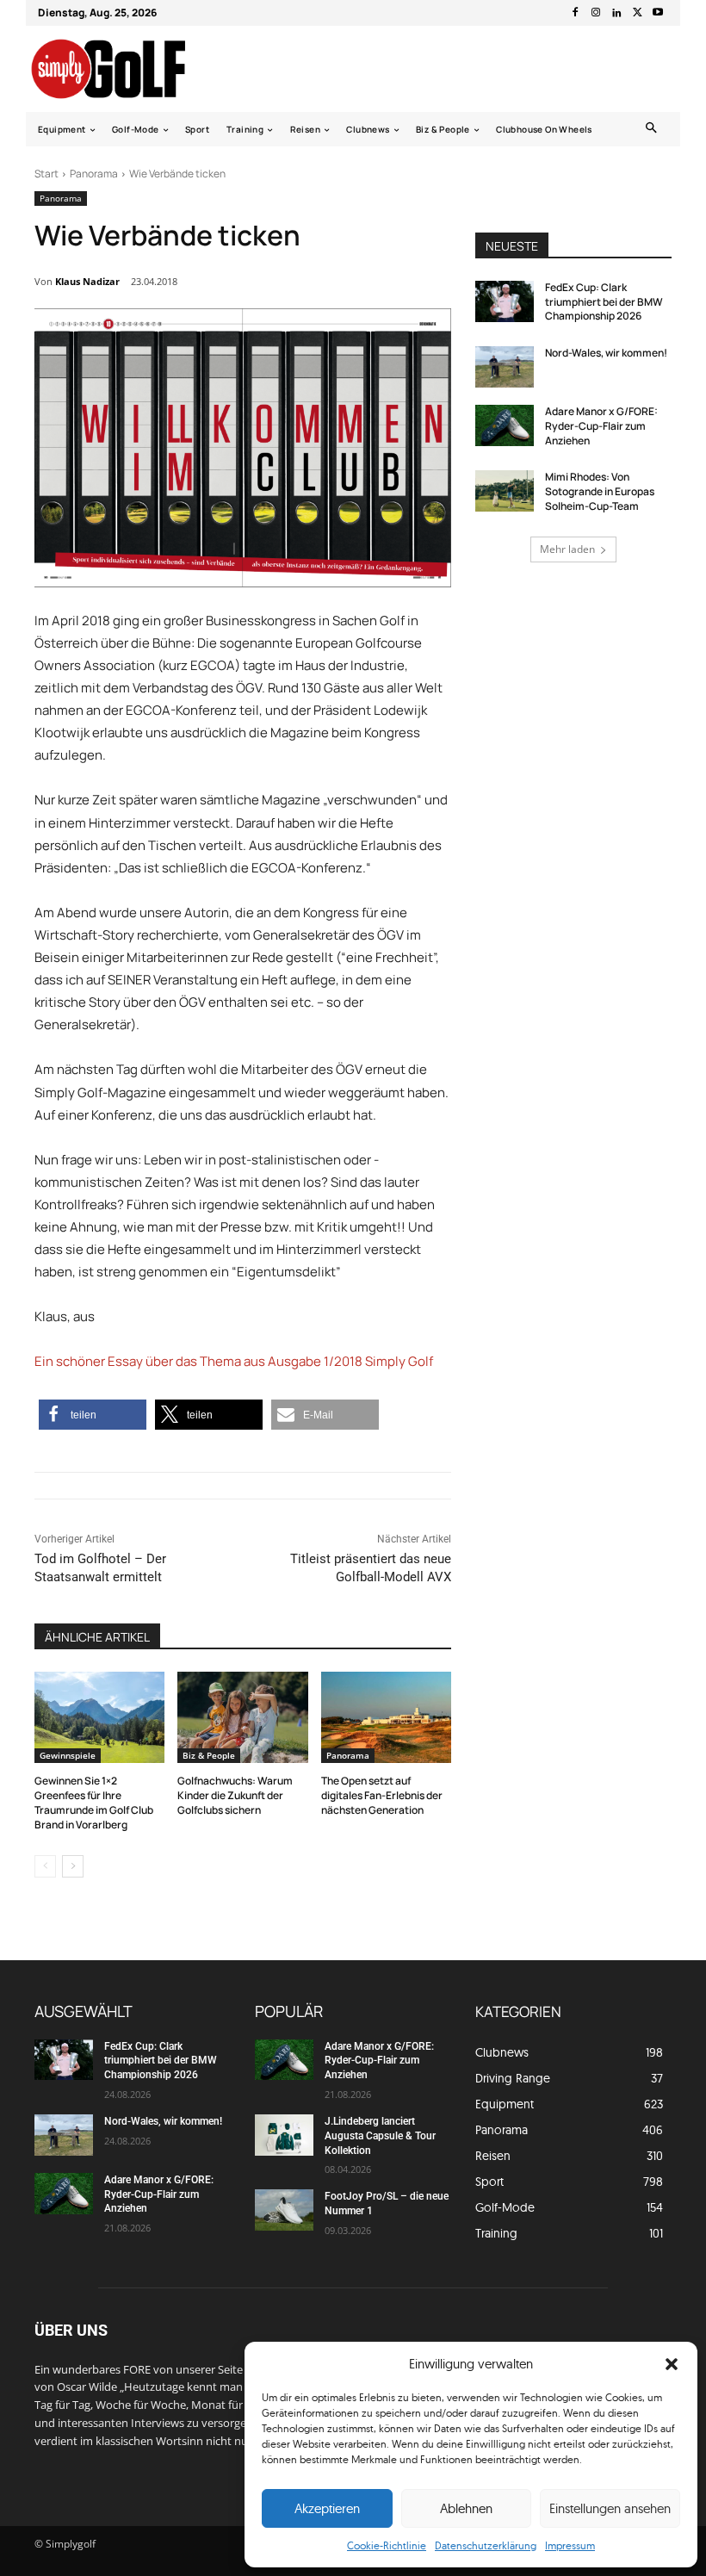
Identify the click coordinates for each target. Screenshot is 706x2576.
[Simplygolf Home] (124, 69)
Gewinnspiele (68, 1755)
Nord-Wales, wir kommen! (606, 353)
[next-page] (73, 1866)
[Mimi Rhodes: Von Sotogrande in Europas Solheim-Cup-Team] (505, 491)
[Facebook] (575, 13)
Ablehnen (466, 2508)
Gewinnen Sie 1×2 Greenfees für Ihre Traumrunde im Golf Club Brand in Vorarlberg (94, 1802)
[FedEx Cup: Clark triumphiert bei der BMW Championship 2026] (505, 301)
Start (46, 174)
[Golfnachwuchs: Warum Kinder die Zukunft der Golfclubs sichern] (242, 1717)
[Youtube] (658, 13)
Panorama (94, 174)
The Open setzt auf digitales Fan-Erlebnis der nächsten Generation (382, 1795)
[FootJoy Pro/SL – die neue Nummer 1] (284, 2210)
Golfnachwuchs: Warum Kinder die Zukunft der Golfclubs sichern (235, 1795)
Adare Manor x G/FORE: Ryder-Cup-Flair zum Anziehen (601, 426)
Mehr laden (567, 549)
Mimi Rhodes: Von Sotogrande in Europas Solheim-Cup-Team (600, 491)
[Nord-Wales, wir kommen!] (505, 367)
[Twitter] (637, 13)
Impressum (570, 2545)
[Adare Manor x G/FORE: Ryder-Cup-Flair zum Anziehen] (505, 425)
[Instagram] (596, 13)
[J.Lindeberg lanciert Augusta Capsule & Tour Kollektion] (284, 2135)
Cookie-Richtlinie (387, 2545)
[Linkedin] (616, 13)
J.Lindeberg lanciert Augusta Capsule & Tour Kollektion (380, 2136)
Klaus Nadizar (87, 281)
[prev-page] (45, 1866)
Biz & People (209, 1755)
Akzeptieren (327, 2508)
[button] (672, 2364)
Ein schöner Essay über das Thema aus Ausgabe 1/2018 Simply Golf (234, 1361)
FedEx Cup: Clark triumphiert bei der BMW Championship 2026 (604, 302)
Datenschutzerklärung (486, 2545)
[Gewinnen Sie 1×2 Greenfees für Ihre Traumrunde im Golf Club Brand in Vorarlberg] (99, 1717)
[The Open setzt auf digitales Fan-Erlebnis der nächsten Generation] (386, 1717)
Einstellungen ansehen (610, 2508)
